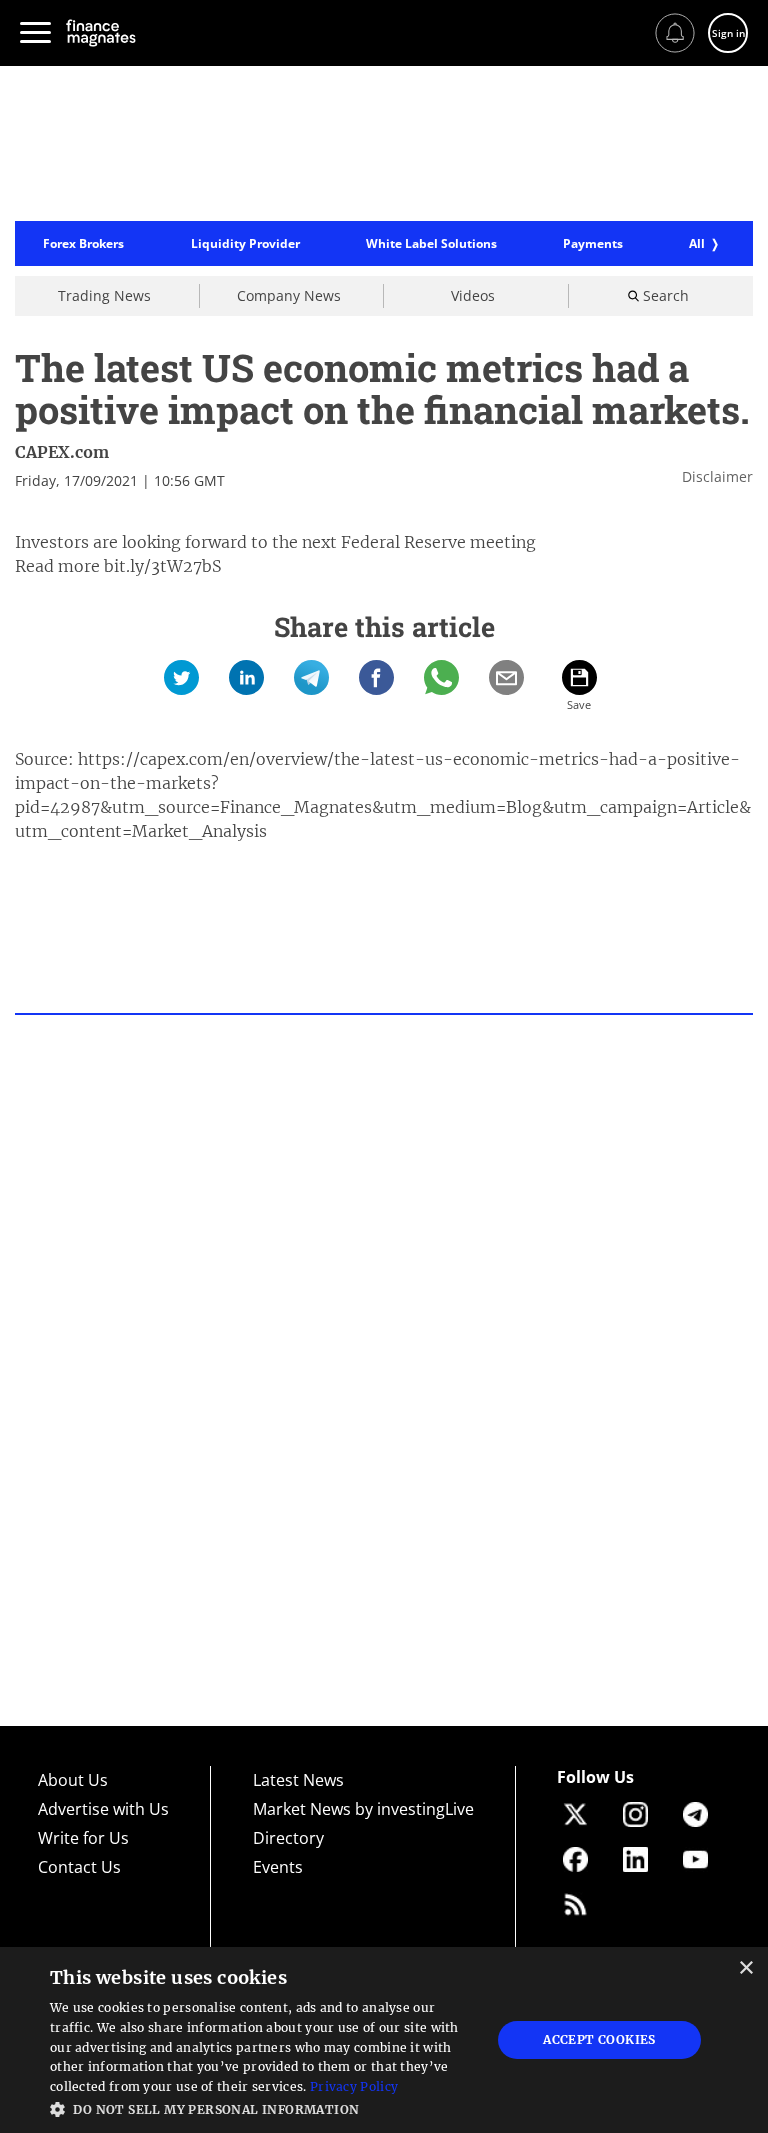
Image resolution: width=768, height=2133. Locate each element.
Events (278, 1867)
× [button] (745, 1968)
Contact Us (79, 1867)
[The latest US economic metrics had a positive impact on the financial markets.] (181, 677)
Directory (288, 1838)
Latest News (298, 1780)
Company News (289, 295)
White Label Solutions (431, 244)
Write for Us (83, 1838)
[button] (264, 2107)
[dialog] (384, 2040)
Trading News (104, 295)
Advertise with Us (103, 1809)
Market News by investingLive (363, 1809)
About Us (73, 1780)
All (697, 243)
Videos (473, 295)
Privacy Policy (354, 2086)
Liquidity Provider (245, 244)
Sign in (728, 33)
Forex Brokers (83, 244)
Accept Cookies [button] (599, 2039)
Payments (593, 244)
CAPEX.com (62, 452)
